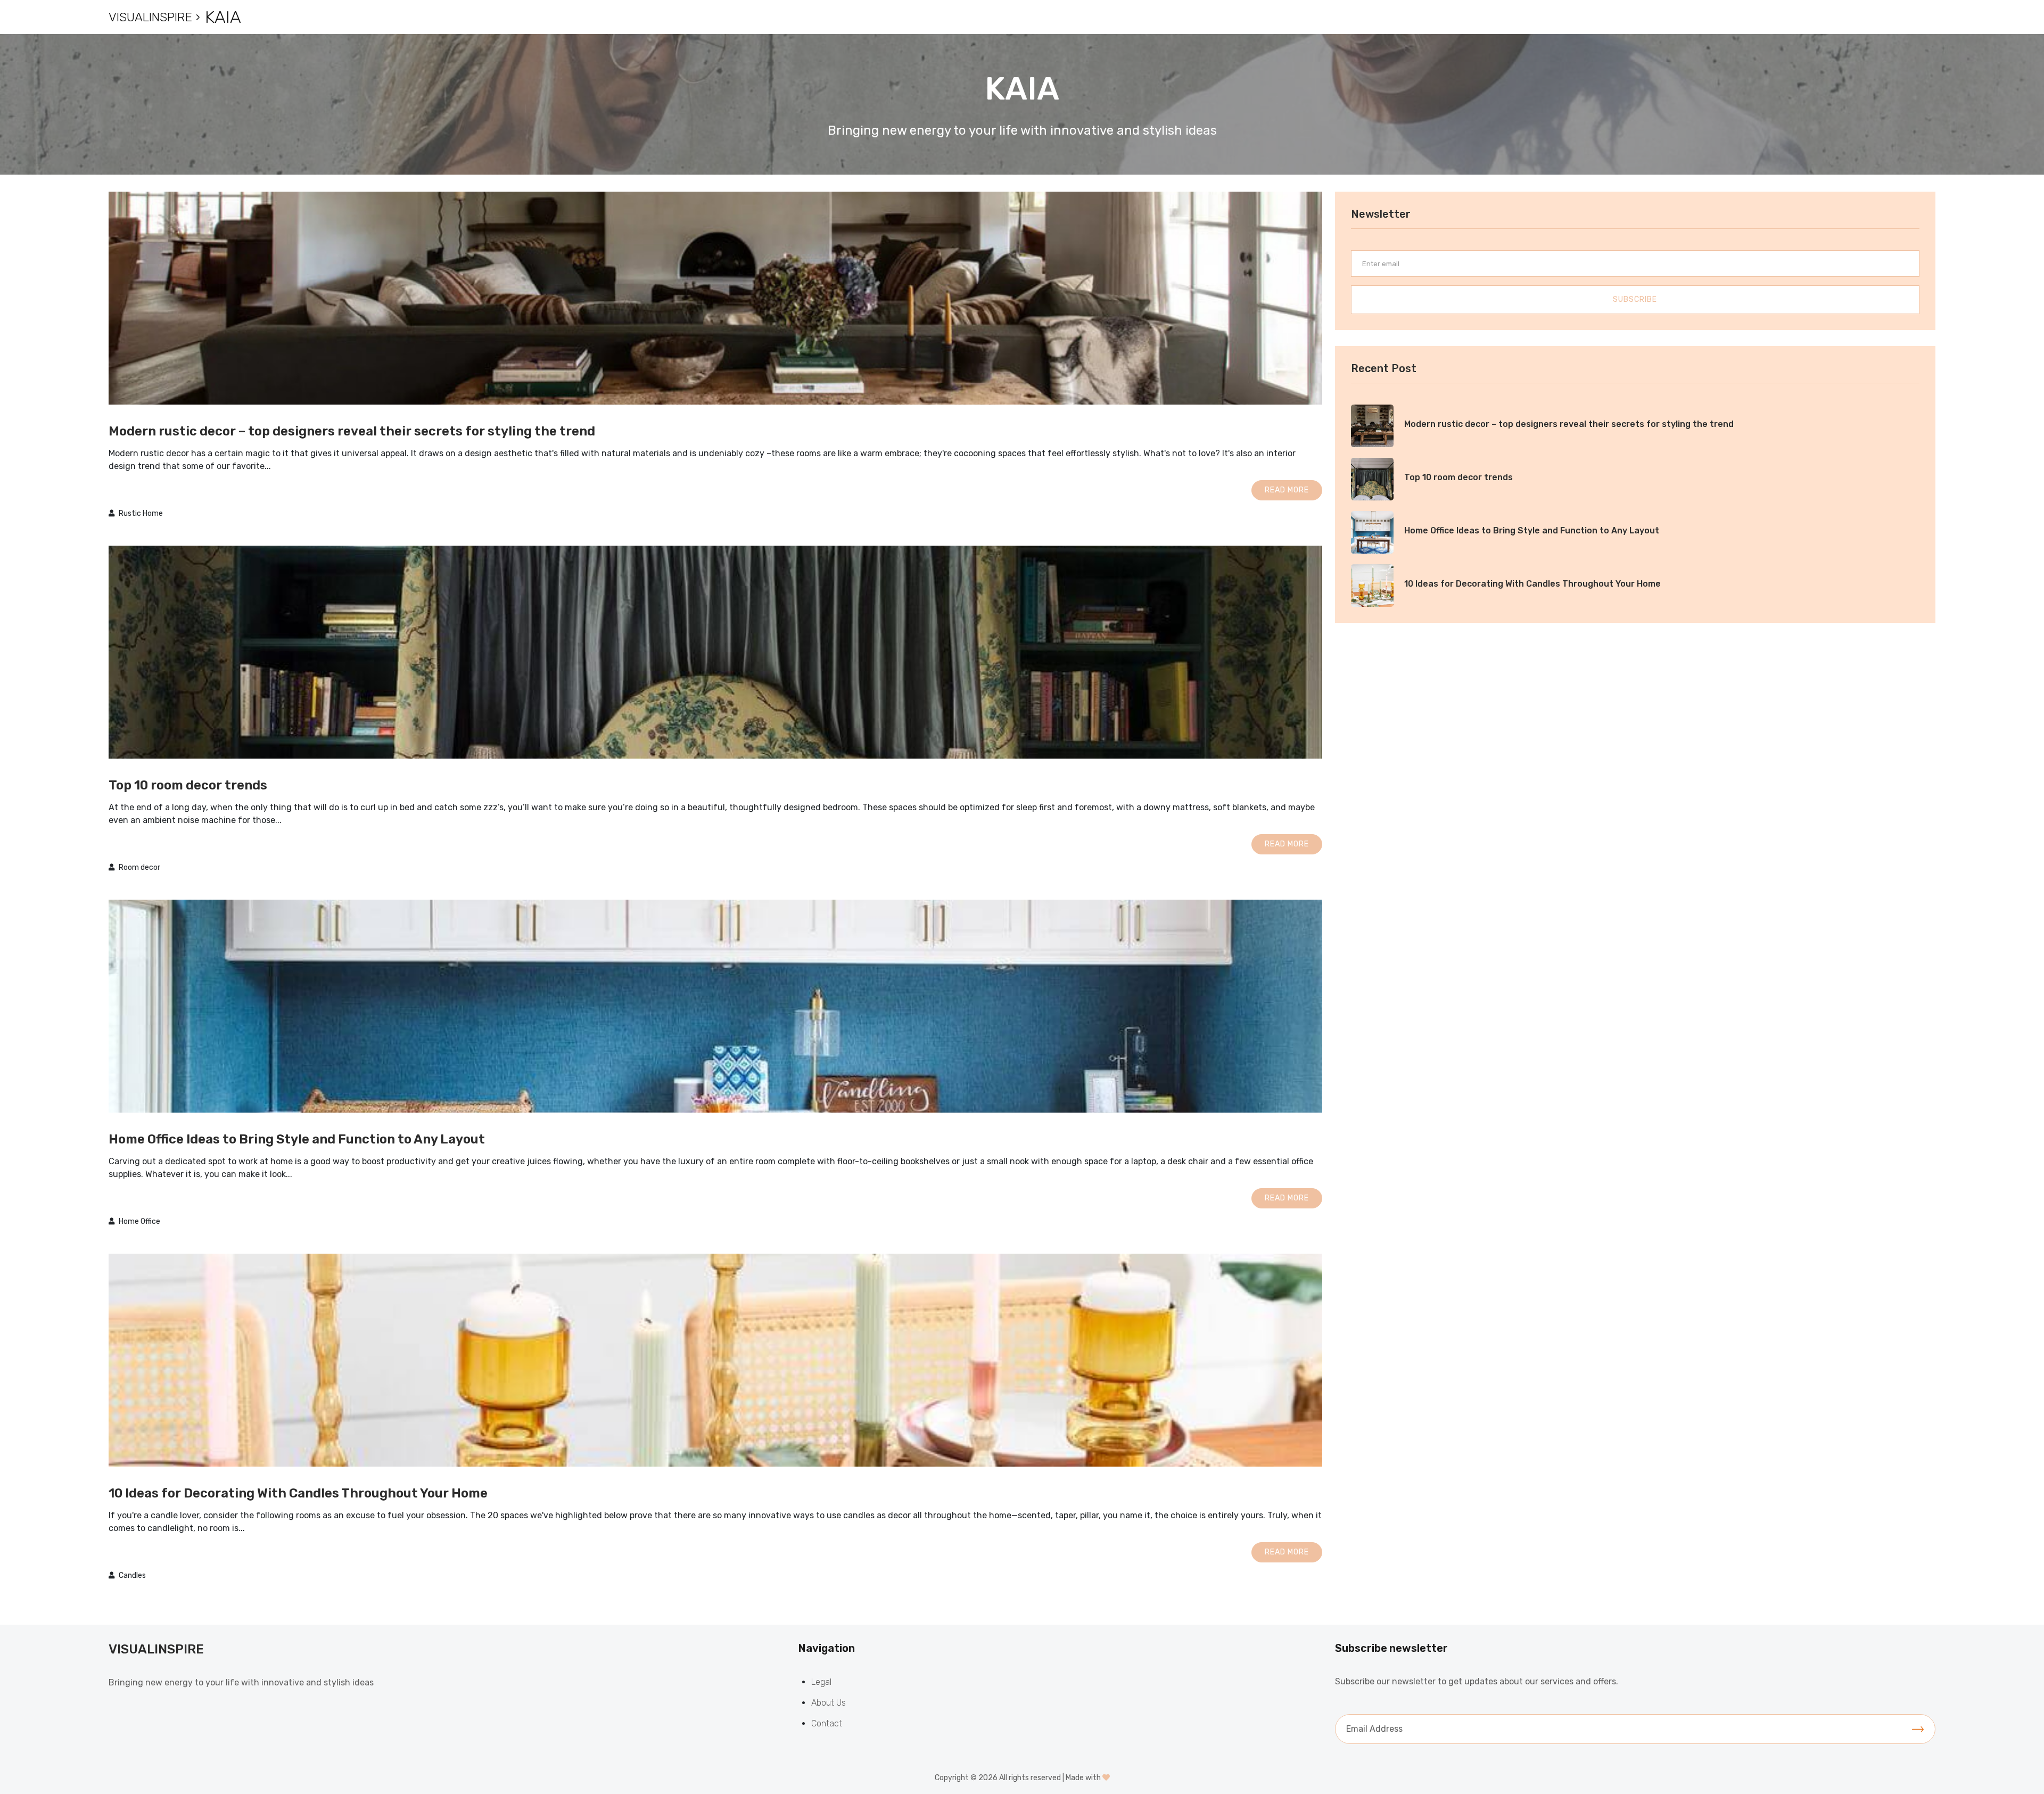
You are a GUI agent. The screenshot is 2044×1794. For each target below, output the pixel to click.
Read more (1287, 490)
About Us (829, 1703)
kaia (223, 17)
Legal (821, 1682)
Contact (827, 1723)
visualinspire (150, 17)
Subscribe (1635, 299)
